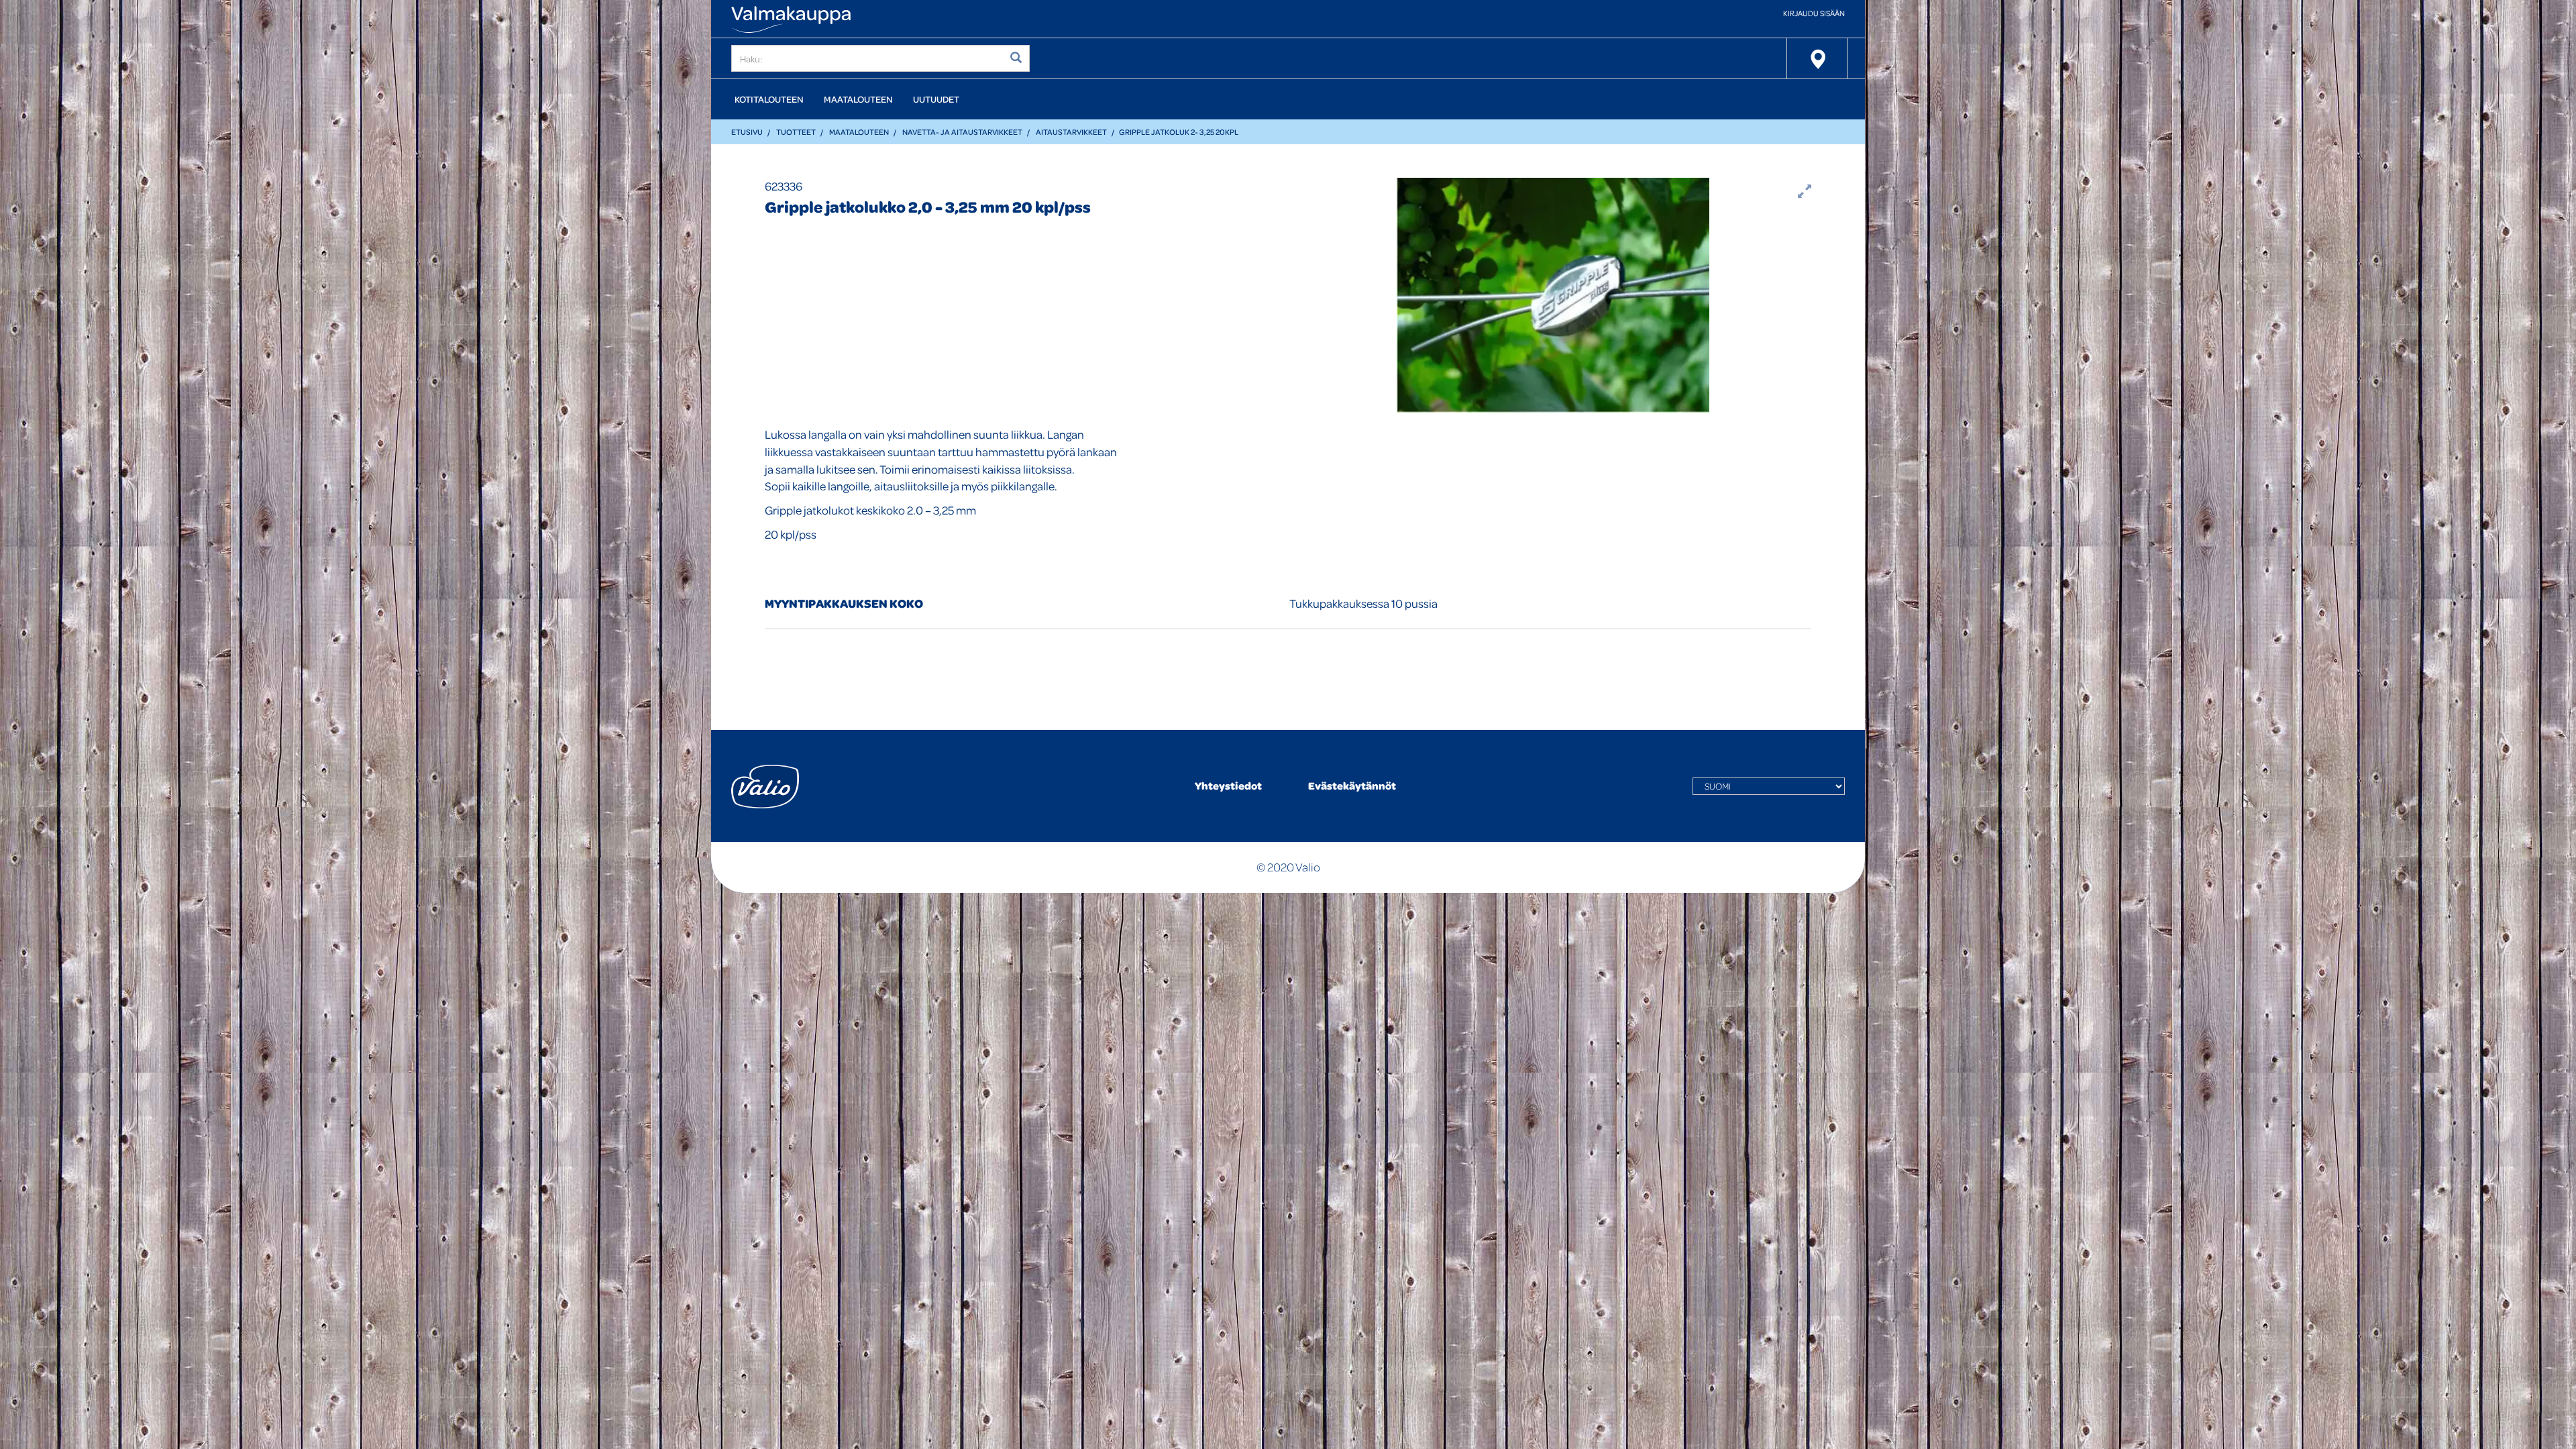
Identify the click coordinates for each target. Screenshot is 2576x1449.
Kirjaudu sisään (1814, 13)
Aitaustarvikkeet (1071, 132)
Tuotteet (796, 132)
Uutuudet (936, 99)
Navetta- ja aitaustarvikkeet (962, 132)
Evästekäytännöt (1352, 786)
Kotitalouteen (769, 99)
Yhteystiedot (1228, 786)
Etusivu (747, 132)
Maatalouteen (858, 99)
